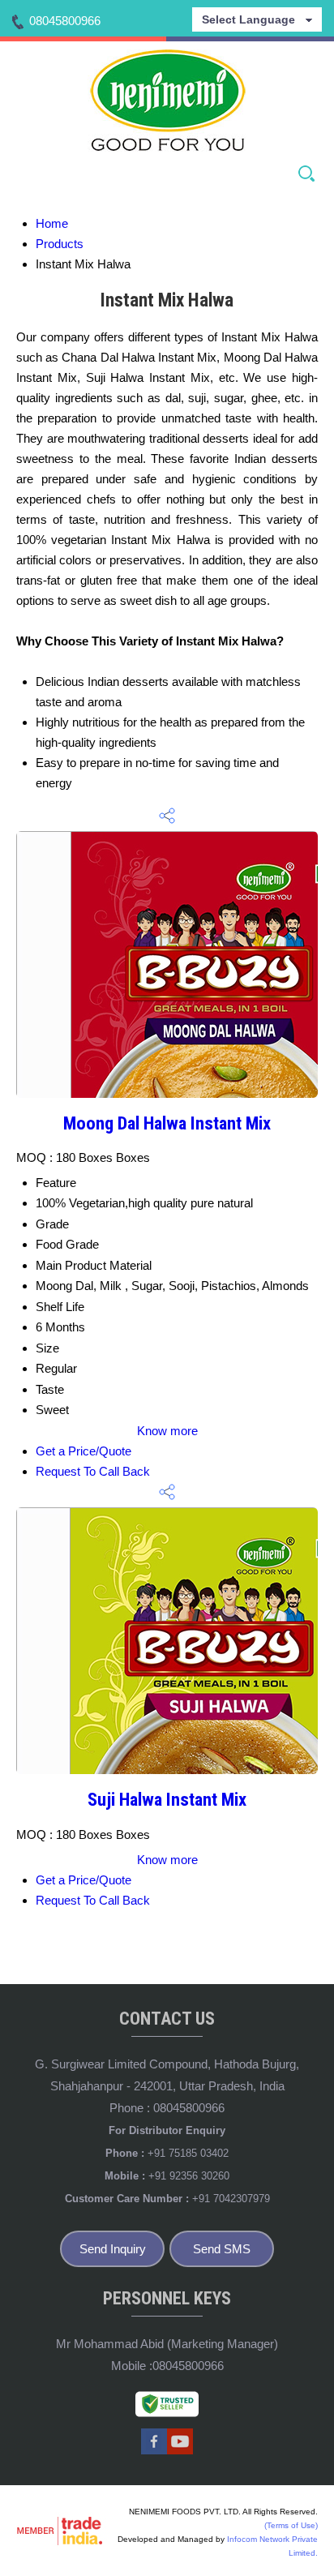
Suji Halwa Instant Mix (167, 1799)
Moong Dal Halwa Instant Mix (167, 1123)
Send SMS (222, 2249)
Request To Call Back (93, 1471)
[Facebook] (154, 2452)
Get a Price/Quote (83, 1451)
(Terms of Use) (291, 2525)
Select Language (248, 19)
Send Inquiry (113, 2249)
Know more (167, 1431)
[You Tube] (180, 2452)
